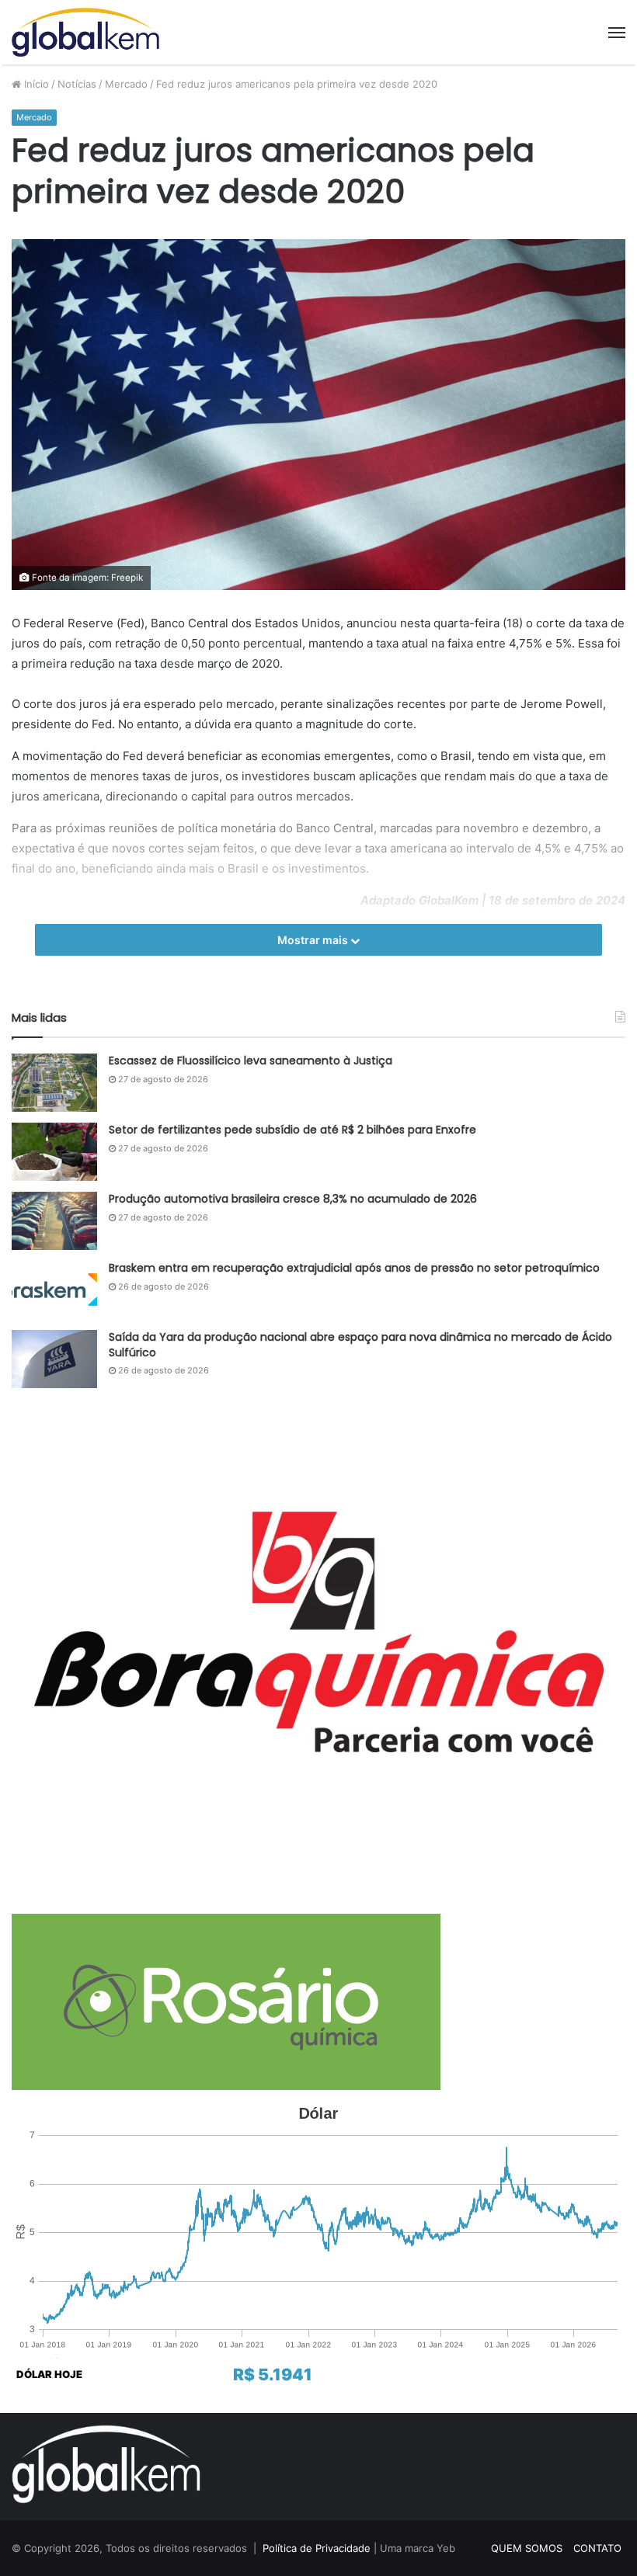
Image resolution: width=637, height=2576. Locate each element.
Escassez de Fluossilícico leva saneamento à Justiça (251, 1061)
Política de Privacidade (317, 2548)
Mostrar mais (314, 940)
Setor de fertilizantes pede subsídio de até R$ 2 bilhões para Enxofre (292, 1130)
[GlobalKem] (85, 32)
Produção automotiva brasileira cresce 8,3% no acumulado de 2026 (293, 1199)
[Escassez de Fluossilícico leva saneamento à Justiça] (54, 1083)
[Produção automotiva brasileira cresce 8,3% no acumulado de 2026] (54, 1221)
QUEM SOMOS (527, 2548)
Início (35, 84)
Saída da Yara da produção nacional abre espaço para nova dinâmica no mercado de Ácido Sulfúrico (360, 1345)
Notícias (77, 84)
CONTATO (597, 2548)
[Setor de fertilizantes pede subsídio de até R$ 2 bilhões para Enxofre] (54, 1152)
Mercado (126, 84)
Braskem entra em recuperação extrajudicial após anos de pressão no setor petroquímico (354, 1268)
